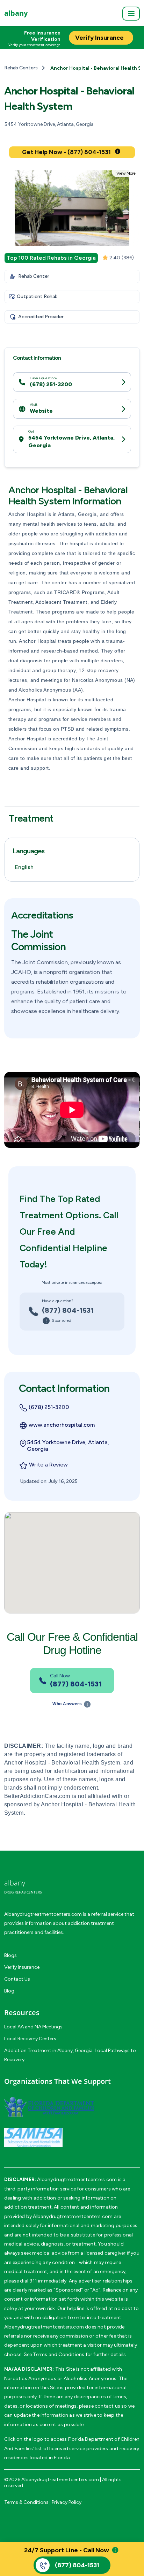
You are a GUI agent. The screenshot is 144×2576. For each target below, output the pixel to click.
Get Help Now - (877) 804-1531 (66, 152)
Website (41, 411)
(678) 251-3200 (51, 384)
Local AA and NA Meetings (33, 2027)
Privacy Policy (67, 2502)
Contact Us (17, 1979)
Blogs (10, 1955)
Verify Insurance (22, 1967)
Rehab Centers (21, 68)
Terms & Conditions (26, 2502)
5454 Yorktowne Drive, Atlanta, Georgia (71, 441)
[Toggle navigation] (131, 14)
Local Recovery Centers (30, 2039)
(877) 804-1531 (68, 1310)
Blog (9, 1991)
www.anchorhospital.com (62, 1425)
